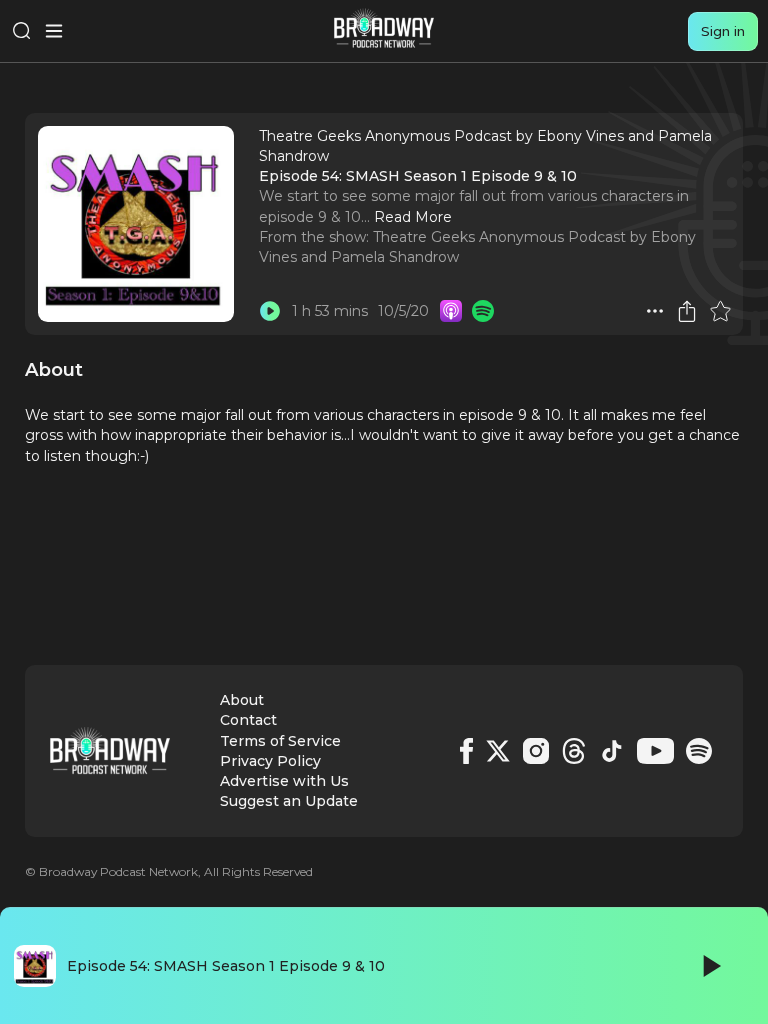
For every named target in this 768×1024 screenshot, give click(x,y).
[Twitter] (498, 751)
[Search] (22, 31)
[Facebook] (466, 751)
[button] (655, 311)
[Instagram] (536, 751)
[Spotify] (699, 751)
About (242, 700)
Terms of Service (280, 741)
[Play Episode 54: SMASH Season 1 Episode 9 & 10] (270, 311)
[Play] (710, 966)
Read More (413, 217)
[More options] (655, 311)
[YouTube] (655, 751)
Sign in (723, 31)
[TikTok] (612, 751)
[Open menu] (54, 31)
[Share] (687, 311)
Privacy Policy (270, 761)
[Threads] (574, 751)
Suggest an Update (289, 801)
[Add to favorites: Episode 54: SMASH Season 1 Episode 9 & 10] (720, 311)
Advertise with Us (284, 781)
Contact (248, 720)
